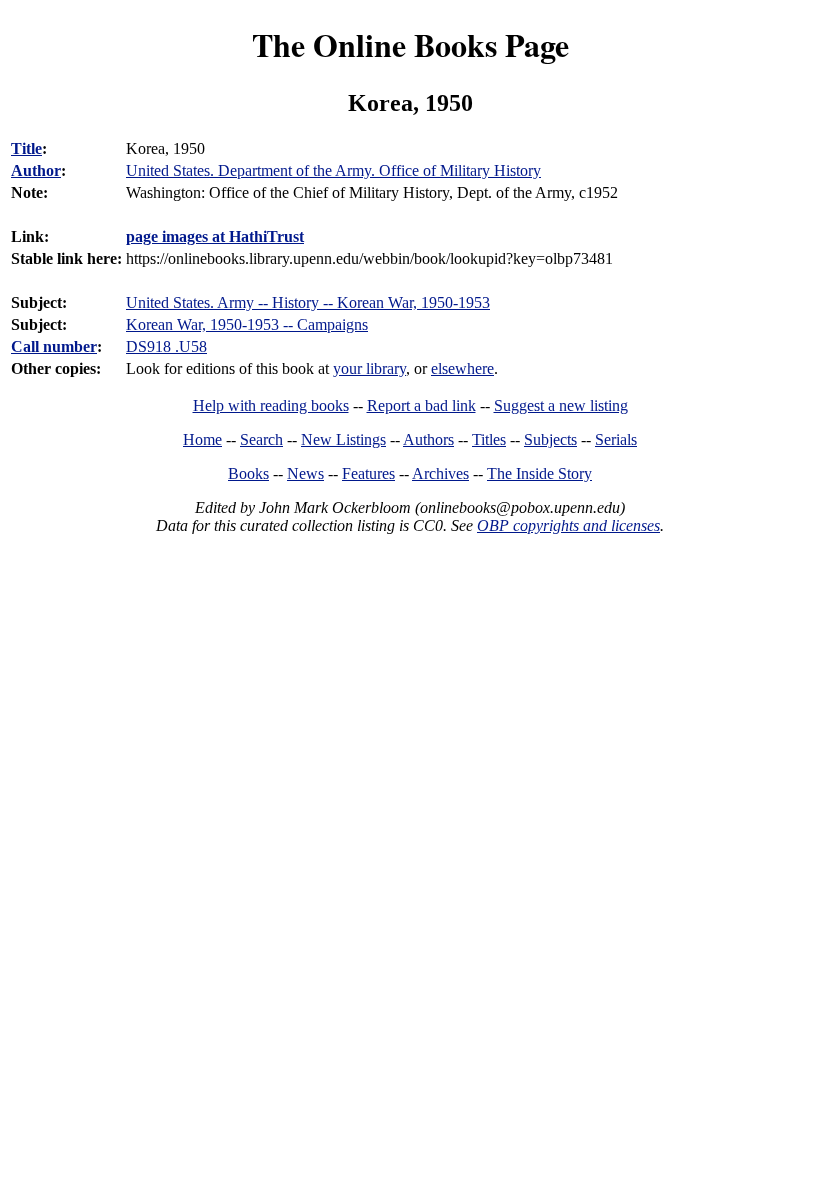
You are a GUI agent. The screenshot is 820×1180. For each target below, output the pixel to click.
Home (202, 439)
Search (261, 439)
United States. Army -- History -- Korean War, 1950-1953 (308, 302)
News (305, 473)
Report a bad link (421, 405)
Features (368, 473)
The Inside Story (539, 473)
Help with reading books (271, 405)
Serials (616, 439)
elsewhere (462, 368)
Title (26, 148)
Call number (54, 346)
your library (369, 368)
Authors (428, 439)
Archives (440, 473)
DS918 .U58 (166, 346)
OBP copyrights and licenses (568, 525)
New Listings (343, 439)
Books (248, 473)
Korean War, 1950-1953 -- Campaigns (247, 324)
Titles (489, 439)
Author (36, 170)
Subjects (550, 439)
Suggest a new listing (561, 405)
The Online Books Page (410, 44)
